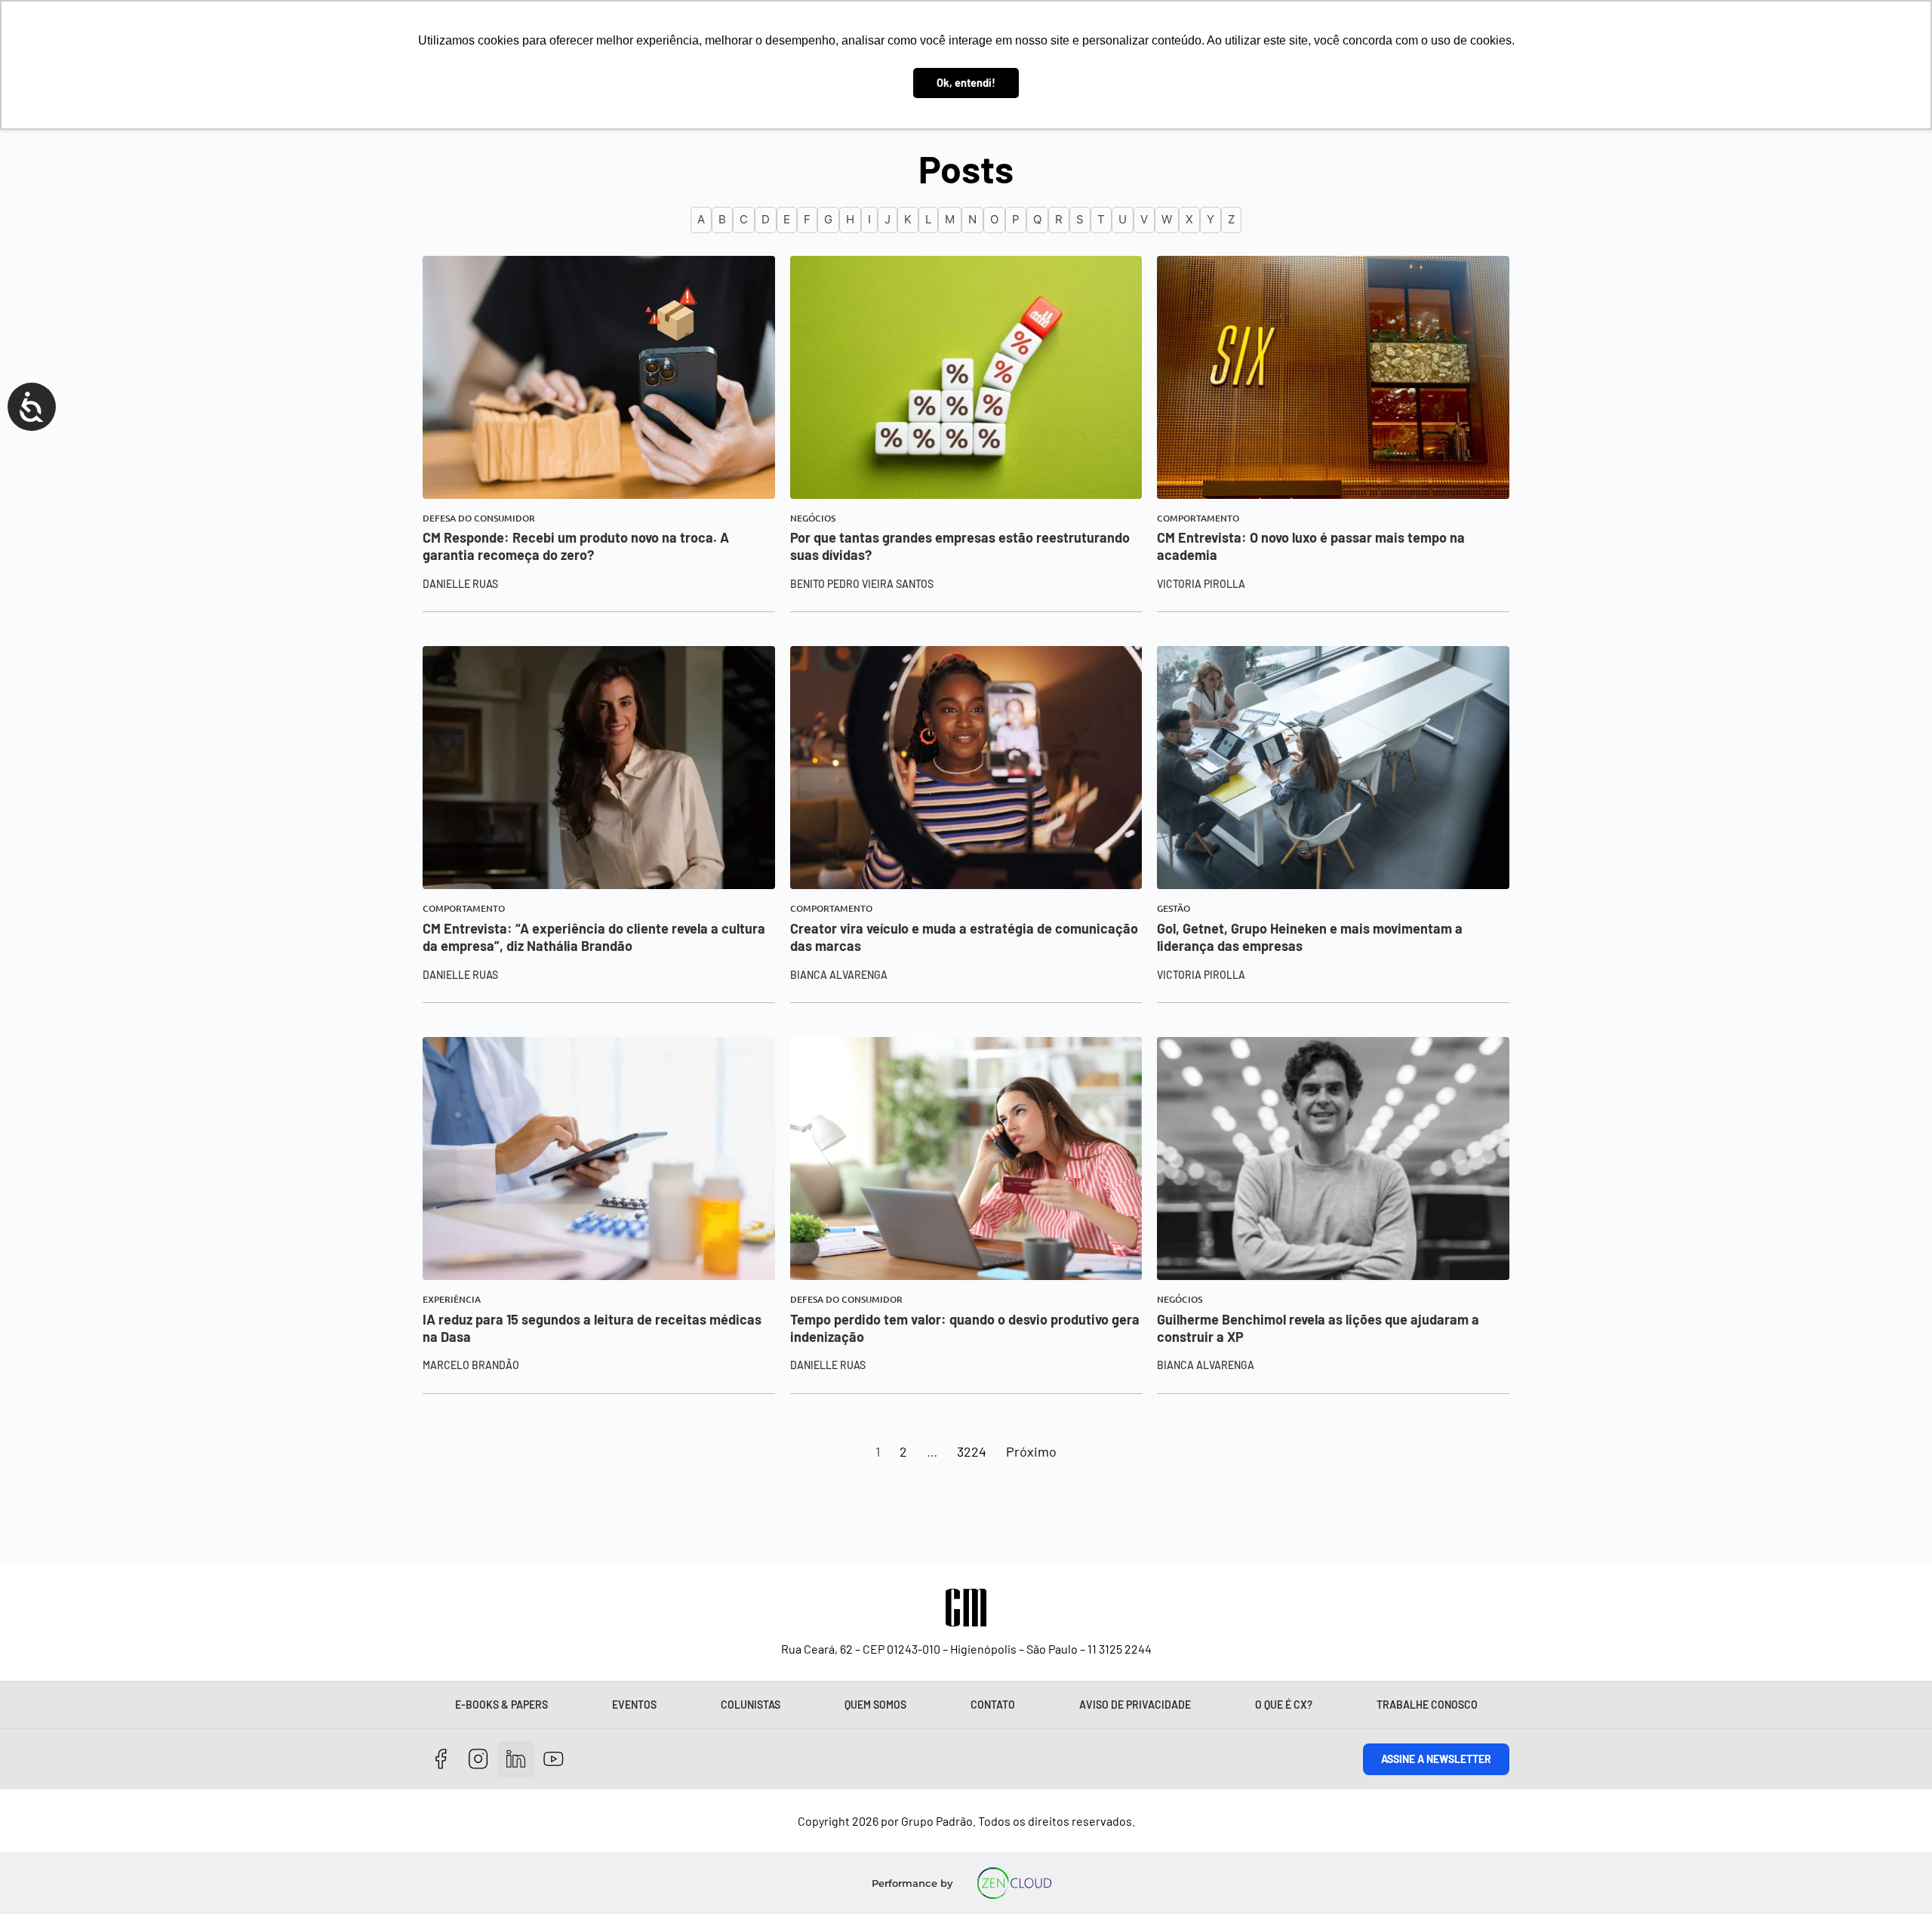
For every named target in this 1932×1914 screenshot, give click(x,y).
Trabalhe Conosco (1427, 1705)
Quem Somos (875, 1705)
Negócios (813, 518)
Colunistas (751, 1705)
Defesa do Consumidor (479, 518)
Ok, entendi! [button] (966, 83)
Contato (993, 1705)
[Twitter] (516, 1760)
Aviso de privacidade (1135, 1705)
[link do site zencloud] (1015, 1883)
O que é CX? (1284, 1705)
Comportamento (1198, 518)
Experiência (452, 1299)
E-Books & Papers (501, 1705)
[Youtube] (554, 1760)
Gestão (1174, 908)
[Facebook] (441, 1760)
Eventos (634, 1705)
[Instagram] (479, 1760)
